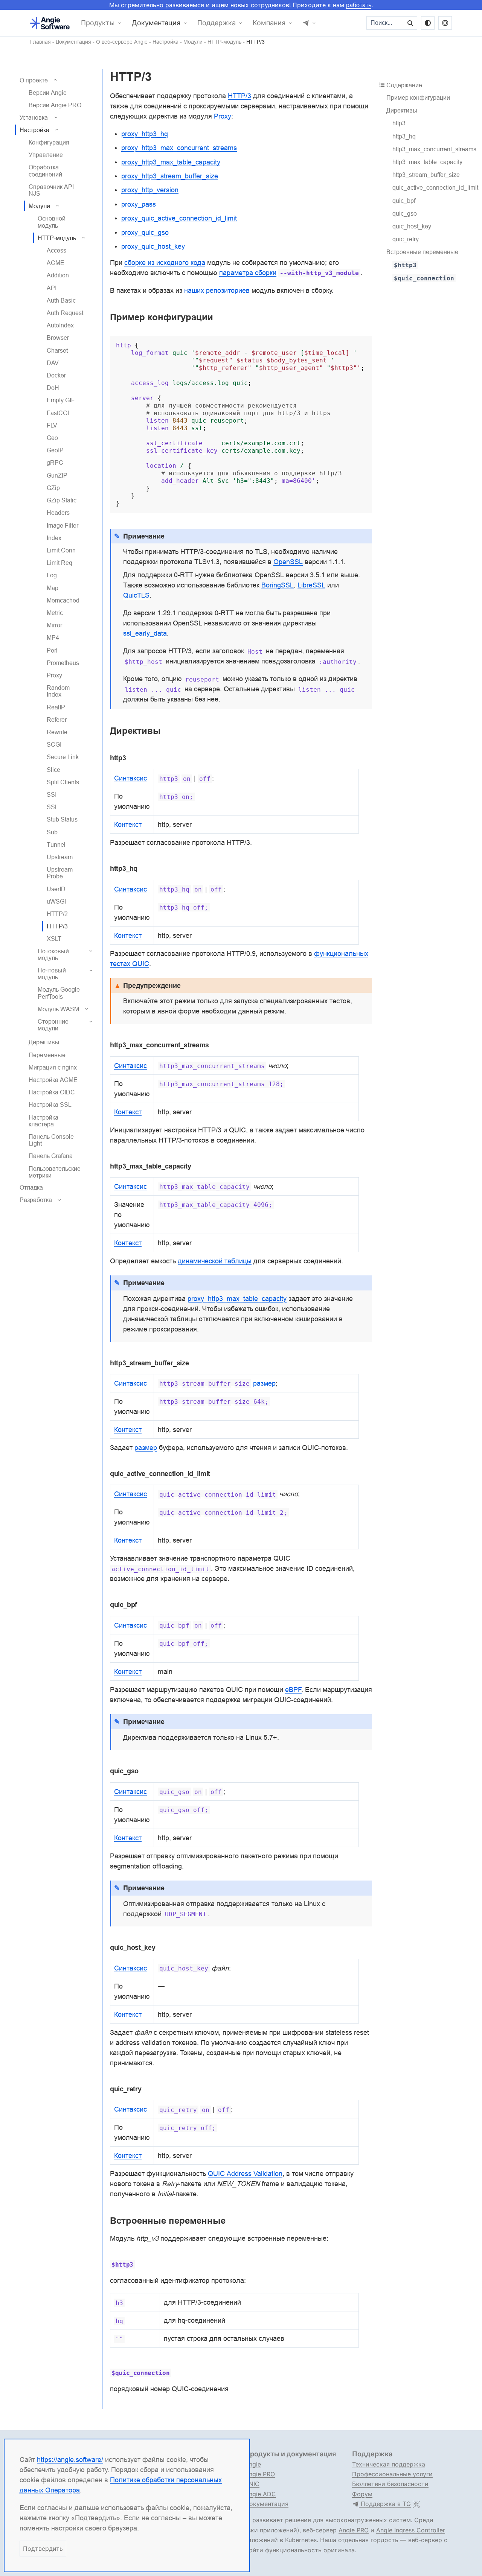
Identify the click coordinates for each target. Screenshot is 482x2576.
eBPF (293, 1690)
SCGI (54, 744)
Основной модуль (52, 222)
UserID (56, 889)
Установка (34, 117)
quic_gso (405, 213)
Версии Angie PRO (55, 105)
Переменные (47, 1055)
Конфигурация (49, 142)
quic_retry (406, 239)
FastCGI (58, 413)
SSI (52, 794)
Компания (269, 23)
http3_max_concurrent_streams (434, 149)
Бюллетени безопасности (390, 2484)
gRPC (55, 463)
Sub (52, 832)
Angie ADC (260, 2494)
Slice (53, 770)
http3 (399, 123)
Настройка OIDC (52, 1092)
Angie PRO (260, 2474)
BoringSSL (278, 585)
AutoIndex (60, 325)
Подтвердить (43, 2549)
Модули (193, 42)
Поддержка (217, 23)
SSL (53, 807)
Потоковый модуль (53, 954)
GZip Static (62, 500)
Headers (58, 513)
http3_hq (404, 136)
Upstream (60, 857)
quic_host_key (412, 226)
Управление (46, 155)
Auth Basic (61, 300)
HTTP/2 (57, 914)
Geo (52, 438)
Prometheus (63, 663)
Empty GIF (61, 400)
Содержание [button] (404, 85)
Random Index (58, 691)
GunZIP (57, 475)
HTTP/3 (255, 42)
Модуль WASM (58, 1009)
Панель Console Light (51, 1140)
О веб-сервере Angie (122, 42)
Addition (58, 275)
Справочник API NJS (51, 190)
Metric (55, 613)
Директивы (44, 1042)
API (52, 288)
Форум (362, 2494)
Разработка (36, 1200)
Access (56, 250)
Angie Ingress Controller (411, 2530)
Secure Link (63, 757)
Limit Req (59, 563)
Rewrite (57, 732)
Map (53, 588)
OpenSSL (288, 562)
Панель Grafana (51, 1156)
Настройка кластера (43, 1121)
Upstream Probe (60, 873)
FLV (52, 425)
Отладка (31, 1187)
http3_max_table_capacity (427, 162)
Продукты (98, 23)
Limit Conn (61, 550)
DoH (53, 388)
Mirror (54, 625)
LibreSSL (311, 585)
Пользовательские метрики (55, 1172)
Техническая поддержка (389, 2464)
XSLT (54, 939)
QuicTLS (136, 595)
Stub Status (62, 819)
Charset (57, 350)
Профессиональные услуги (392, 2474)
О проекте (34, 80)
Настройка (165, 42)
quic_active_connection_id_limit (435, 187)
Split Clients (63, 782)
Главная (40, 42)
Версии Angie (48, 93)
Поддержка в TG (385, 2504)
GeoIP (55, 450)
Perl (52, 650)
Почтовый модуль (52, 974)
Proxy (54, 675)
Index (54, 538)
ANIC (252, 2484)
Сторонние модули (53, 1025)
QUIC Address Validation (245, 2174)
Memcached (63, 600)
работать (359, 5)
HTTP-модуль (224, 42)
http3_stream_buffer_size (426, 175)
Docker (56, 375)
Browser (58, 338)
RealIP (56, 707)
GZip (53, 488)
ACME (56, 263)
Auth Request (65, 313)
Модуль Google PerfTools (59, 993)
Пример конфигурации (418, 97)
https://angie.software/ (70, 2460)
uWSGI (56, 901)
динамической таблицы (215, 1261)
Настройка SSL (50, 1105)
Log (52, 575)
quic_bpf (404, 201)
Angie (253, 2464)
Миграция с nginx (53, 1067)
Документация (156, 23)
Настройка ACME (53, 1080)
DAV (53, 363)
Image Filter (63, 525)
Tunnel (56, 844)
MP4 (53, 638)
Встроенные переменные (422, 252)
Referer (57, 720)
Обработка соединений (45, 170)
